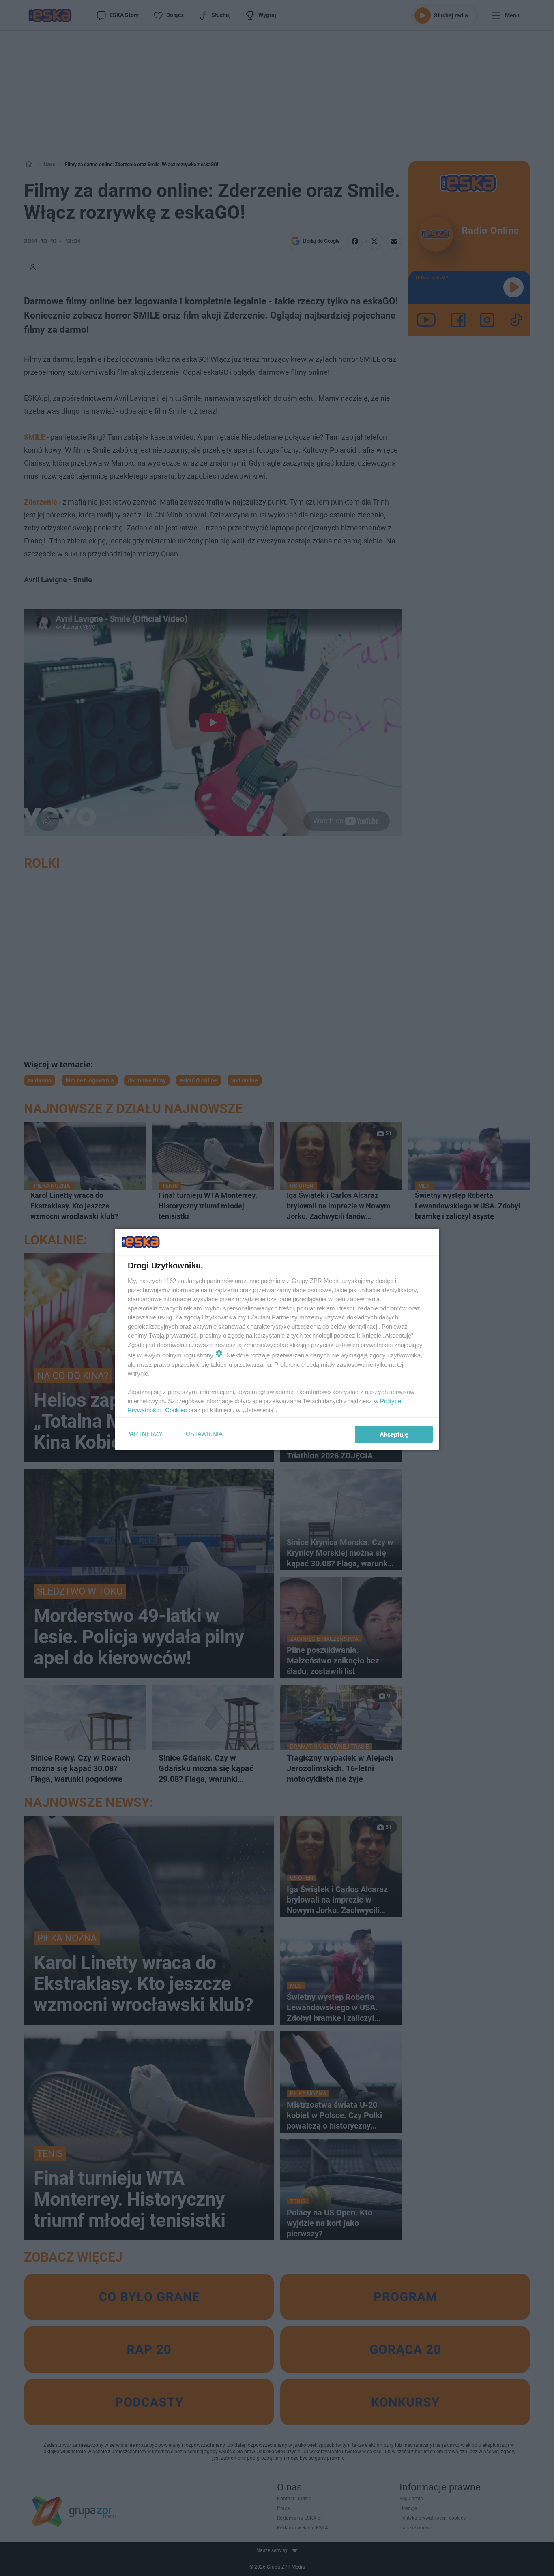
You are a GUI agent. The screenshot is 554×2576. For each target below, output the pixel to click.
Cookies (176, 1410)
